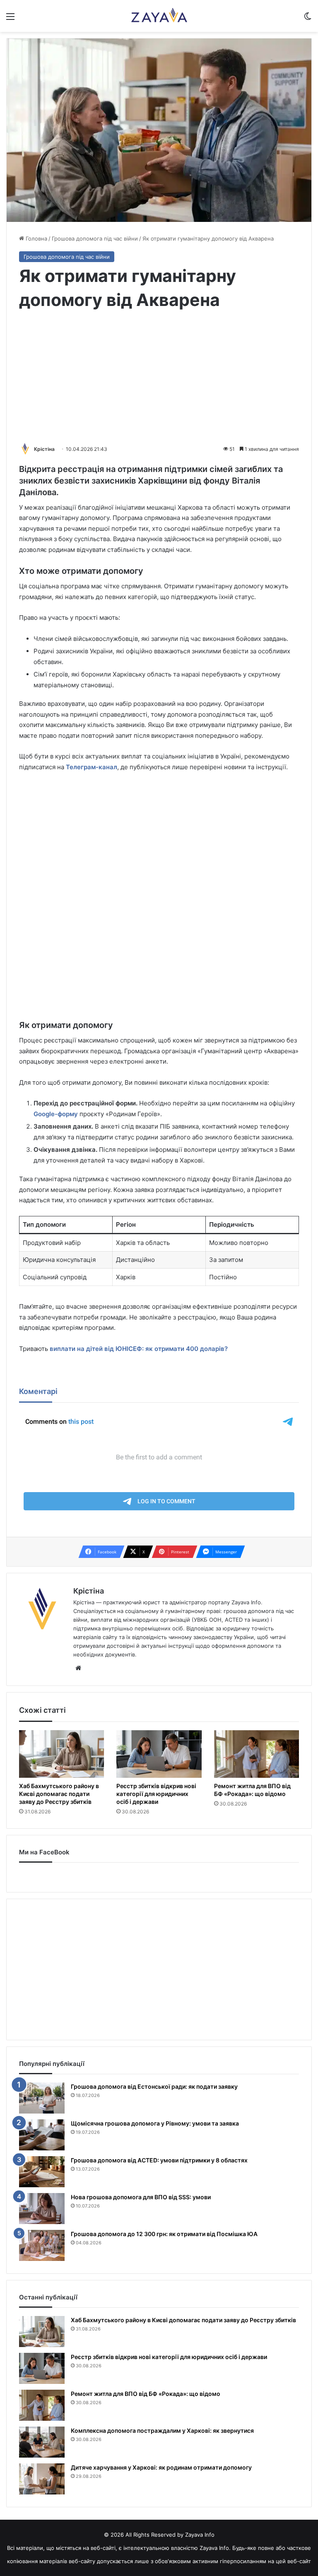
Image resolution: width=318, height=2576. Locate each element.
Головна (36, 238)
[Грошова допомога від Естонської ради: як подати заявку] (42, 2098)
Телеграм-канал (92, 767)
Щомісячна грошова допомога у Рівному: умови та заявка (155, 2123)
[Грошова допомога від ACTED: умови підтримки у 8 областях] (42, 2172)
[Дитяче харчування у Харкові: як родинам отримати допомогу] (42, 2479)
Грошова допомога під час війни (95, 238)
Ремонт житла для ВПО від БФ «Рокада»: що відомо (252, 1790)
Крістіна (44, 449)
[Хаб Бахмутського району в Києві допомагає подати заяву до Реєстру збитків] (61, 1754)
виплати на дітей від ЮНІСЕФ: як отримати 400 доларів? (139, 1349)
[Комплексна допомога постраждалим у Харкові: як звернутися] (42, 2442)
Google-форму (56, 1114)
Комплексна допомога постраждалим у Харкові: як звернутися (162, 2430)
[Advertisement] (159, 378)
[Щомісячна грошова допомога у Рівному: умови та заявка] (42, 2135)
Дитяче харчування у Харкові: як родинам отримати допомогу (161, 2467)
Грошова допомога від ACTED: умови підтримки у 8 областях (159, 2160)
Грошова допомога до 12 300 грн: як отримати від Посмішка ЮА (164, 2234)
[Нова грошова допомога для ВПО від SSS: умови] (42, 2209)
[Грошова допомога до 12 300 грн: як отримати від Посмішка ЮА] (42, 2245)
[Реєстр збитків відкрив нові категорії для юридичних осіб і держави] (159, 1754)
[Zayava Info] (159, 16)
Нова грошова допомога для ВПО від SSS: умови (141, 2197)
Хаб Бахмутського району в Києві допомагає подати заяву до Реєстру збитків (59, 1794)
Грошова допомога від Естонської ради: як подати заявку (154, 2086)
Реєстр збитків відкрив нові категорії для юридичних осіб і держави (156, 1794)
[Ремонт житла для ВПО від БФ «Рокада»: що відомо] (257, 1754)
